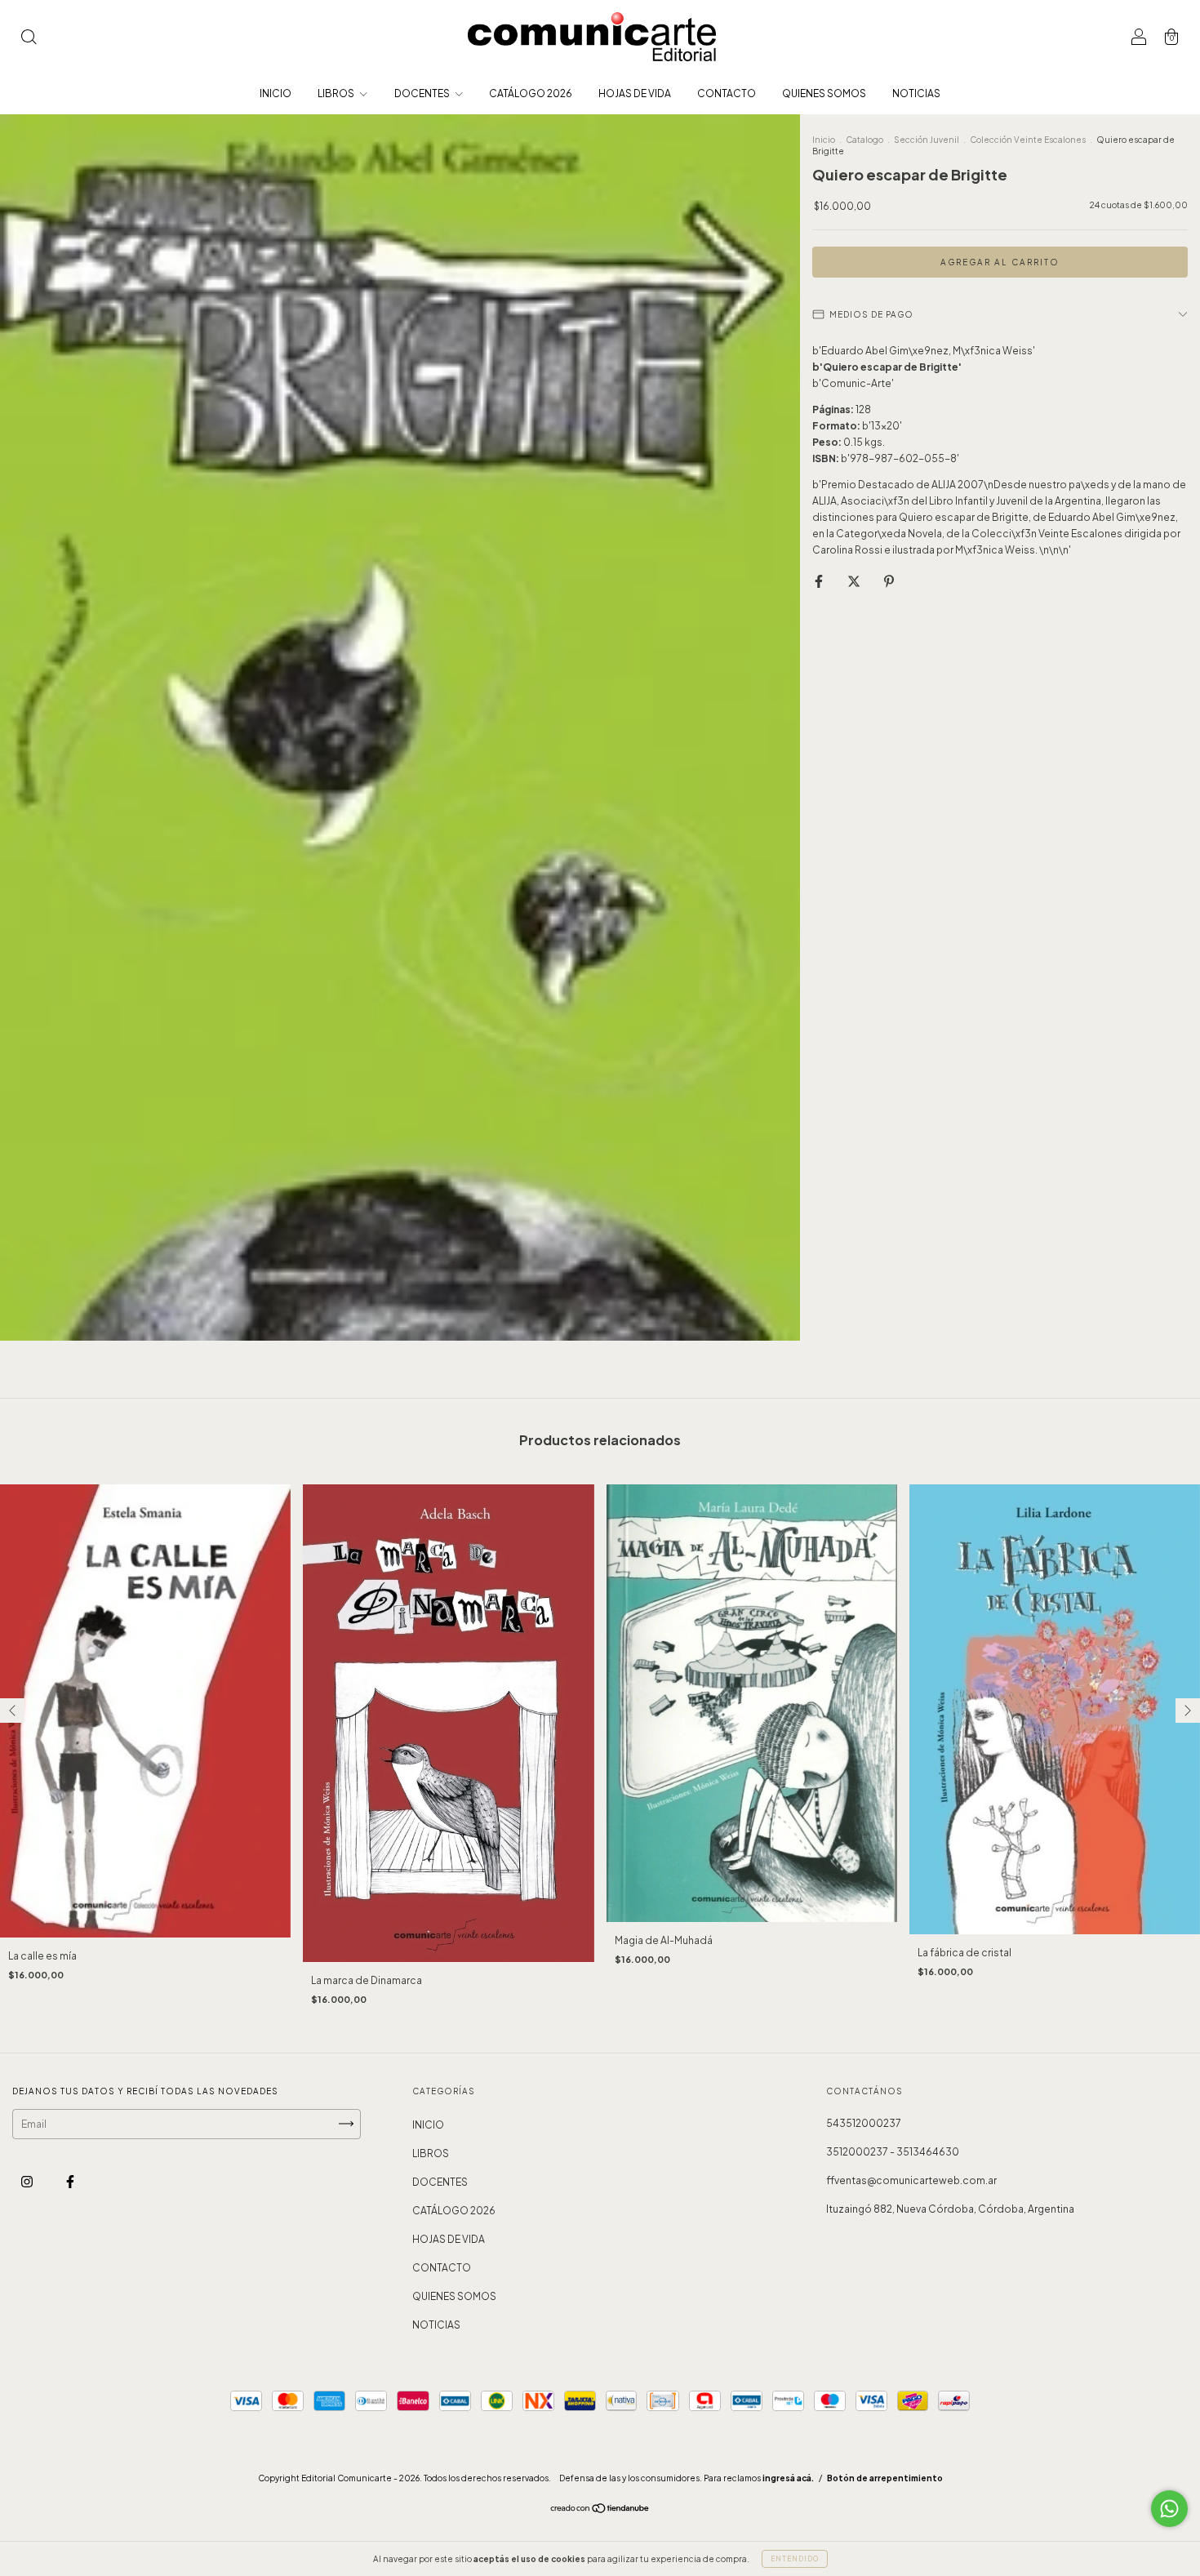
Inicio (824, 140)
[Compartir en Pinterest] (889, 581)
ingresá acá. (788, 2478)
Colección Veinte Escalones (1028, 140)
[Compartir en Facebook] (820, 581)
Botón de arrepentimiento (885, 2478)
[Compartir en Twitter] (855, 581)
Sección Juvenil (927, 140)
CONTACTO (727, 93)
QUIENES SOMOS (824, 93)
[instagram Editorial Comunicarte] (28, 2181)
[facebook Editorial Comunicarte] (70, 2181)
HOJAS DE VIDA (635, 93)
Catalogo (864, 140)
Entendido (795, 2559)
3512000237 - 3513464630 (893, 2152)
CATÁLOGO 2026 (531, 93)
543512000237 (864, 2123)
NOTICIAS (916, 93)
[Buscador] (29, 39)
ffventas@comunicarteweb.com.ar (911, 2180)
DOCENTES (423, 93)
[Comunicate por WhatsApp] (1169, 2509)
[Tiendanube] (600, 2510)
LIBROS (337, 93)
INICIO (276, 93)
